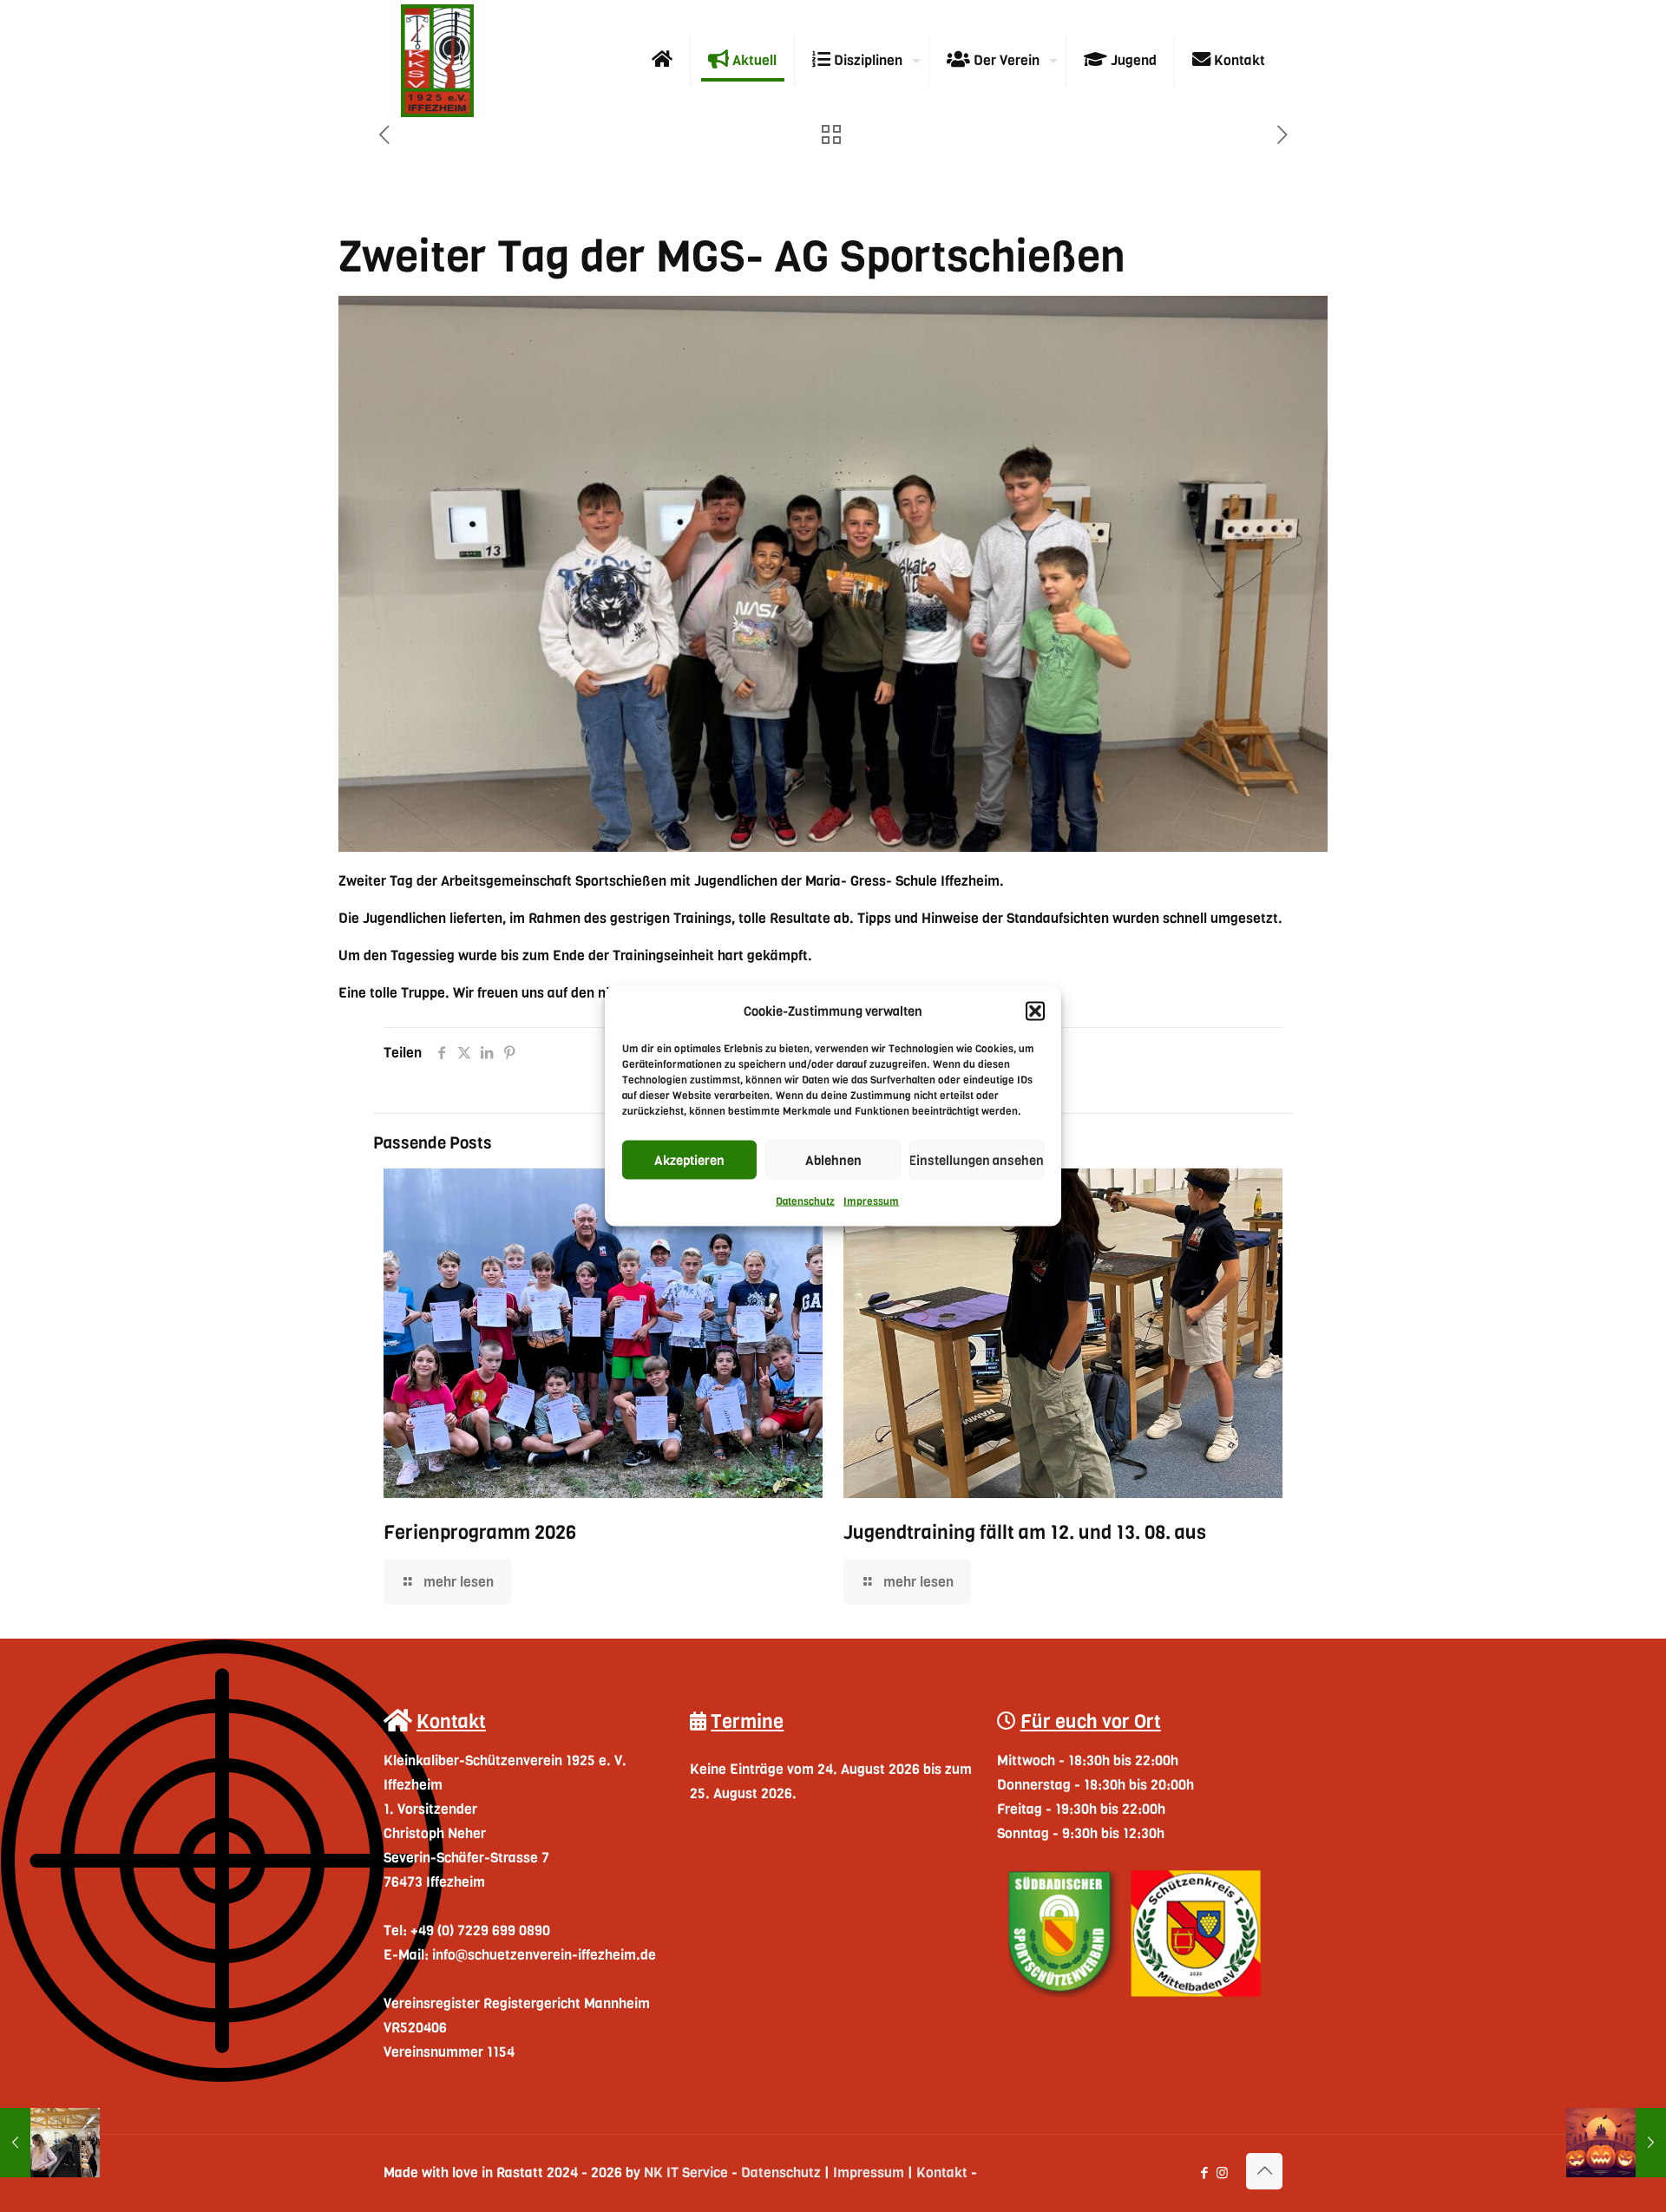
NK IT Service (686, 2173)
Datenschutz (805, 1201)
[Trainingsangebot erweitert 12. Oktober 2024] (50, 2143)
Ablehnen (833, 1160)
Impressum (871, 1201)
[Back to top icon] (1264, 2171)
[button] (1035, 1011)
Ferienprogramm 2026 (480, 1532)
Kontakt (942, 2173)
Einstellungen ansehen (977, 1160)
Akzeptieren (689, 1160)
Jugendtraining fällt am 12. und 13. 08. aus (1025, 1532)
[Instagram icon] (1222, 2173)
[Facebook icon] (1204, 2173)
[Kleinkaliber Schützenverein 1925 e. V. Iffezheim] (437, 61)
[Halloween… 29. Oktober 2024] (1616, 2143)
